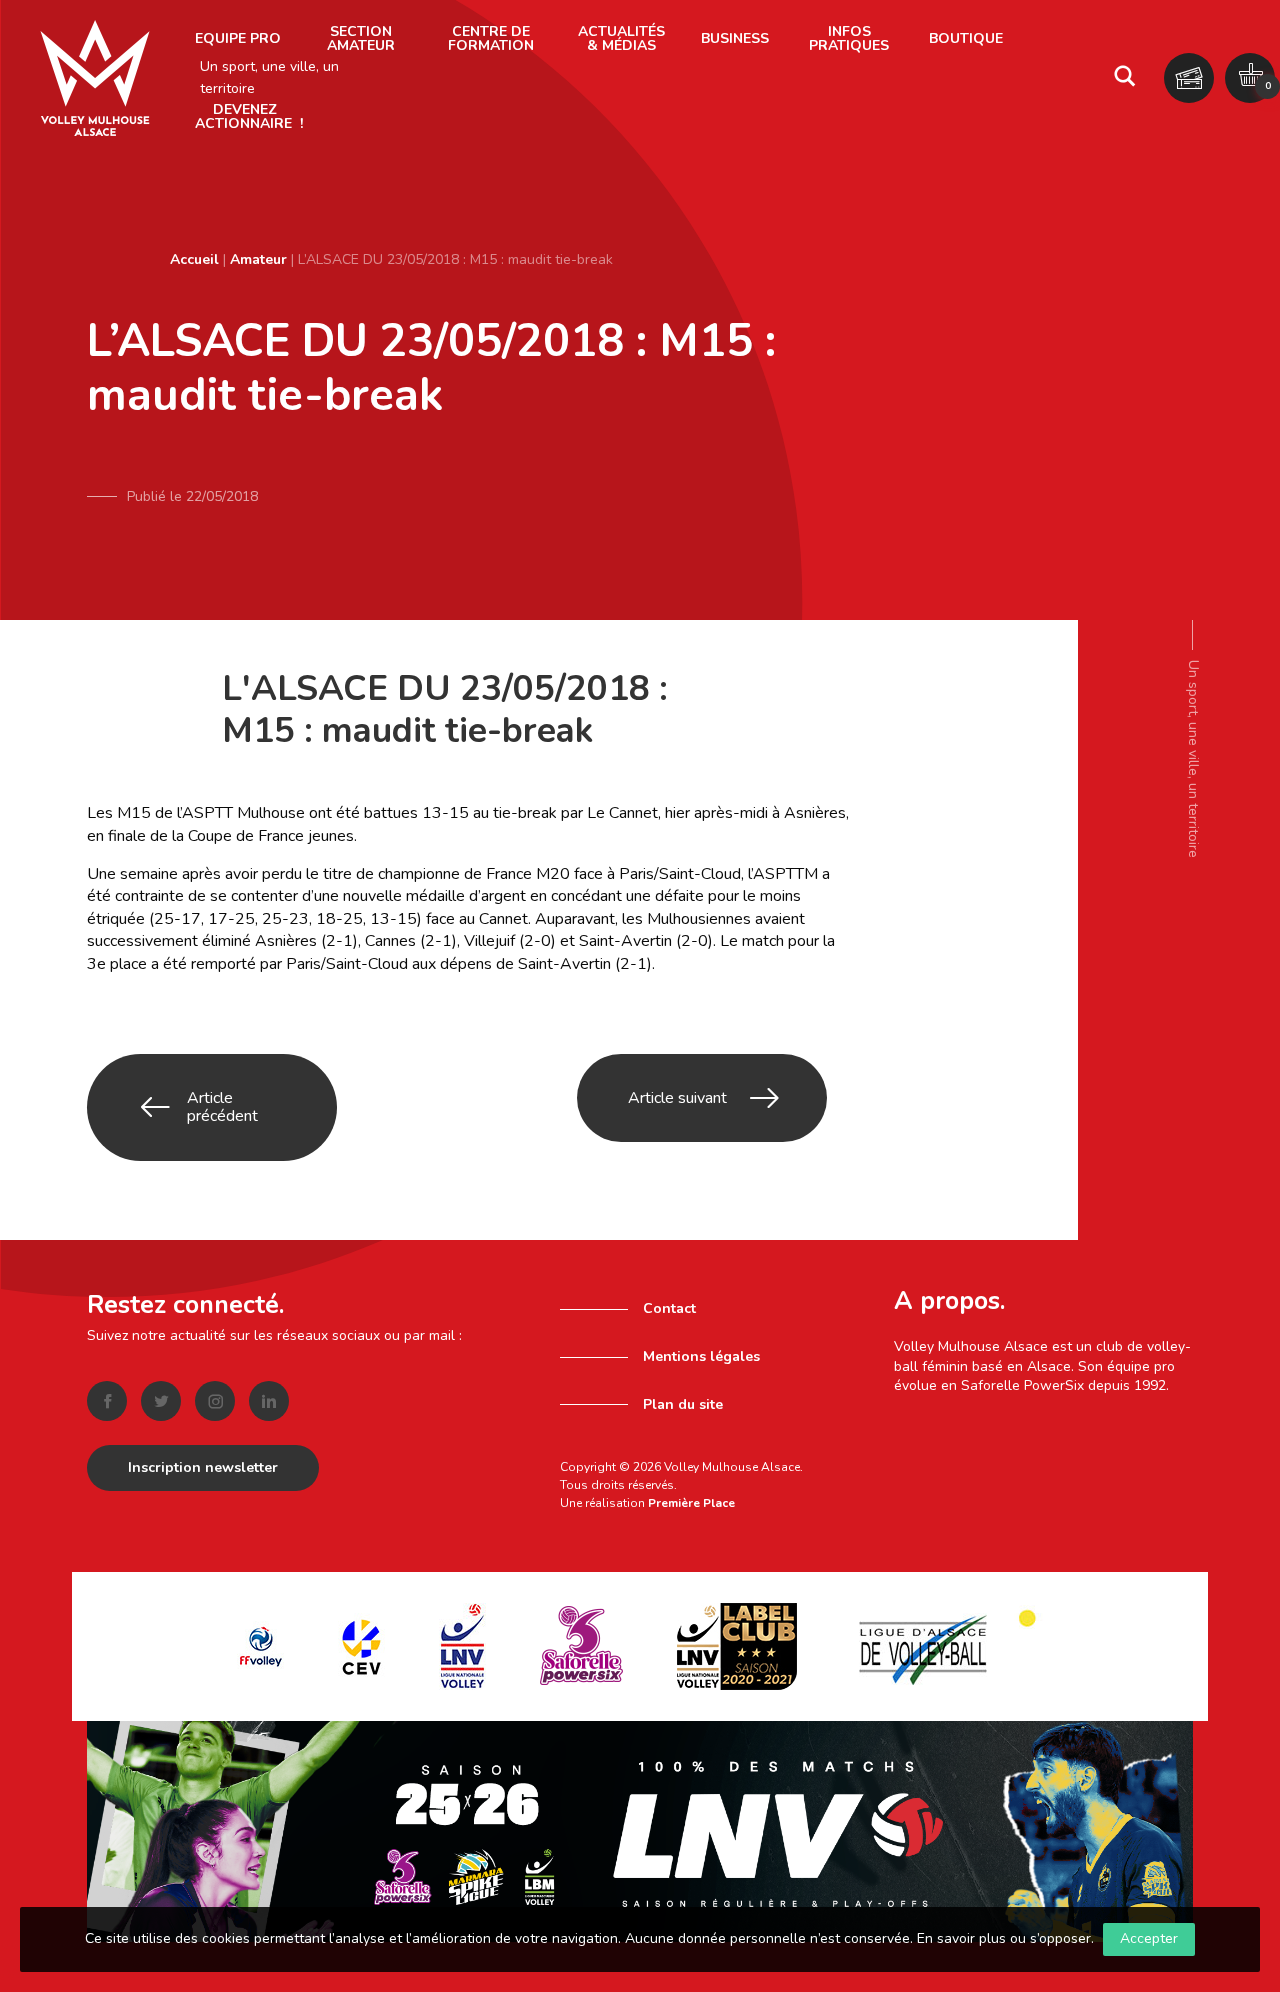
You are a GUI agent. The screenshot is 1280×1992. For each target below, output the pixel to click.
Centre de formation (491, 38)
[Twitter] (161, 1401)
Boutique (966, 38)
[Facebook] (107, 1401)
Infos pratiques (849, 38)
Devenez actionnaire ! (249, 116)
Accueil (194, 259)
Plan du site (683, 1404)
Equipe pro (238, 38)
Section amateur (361, 38)
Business (735, 38)
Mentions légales (701, 1356)
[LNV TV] (640, 1830)
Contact (669, 1308)
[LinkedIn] (269, 1401)
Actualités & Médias (621, 38)
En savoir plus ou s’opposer (1004, 1938)
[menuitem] (238, 39)
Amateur (258, 259)
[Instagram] (215, 1401)
